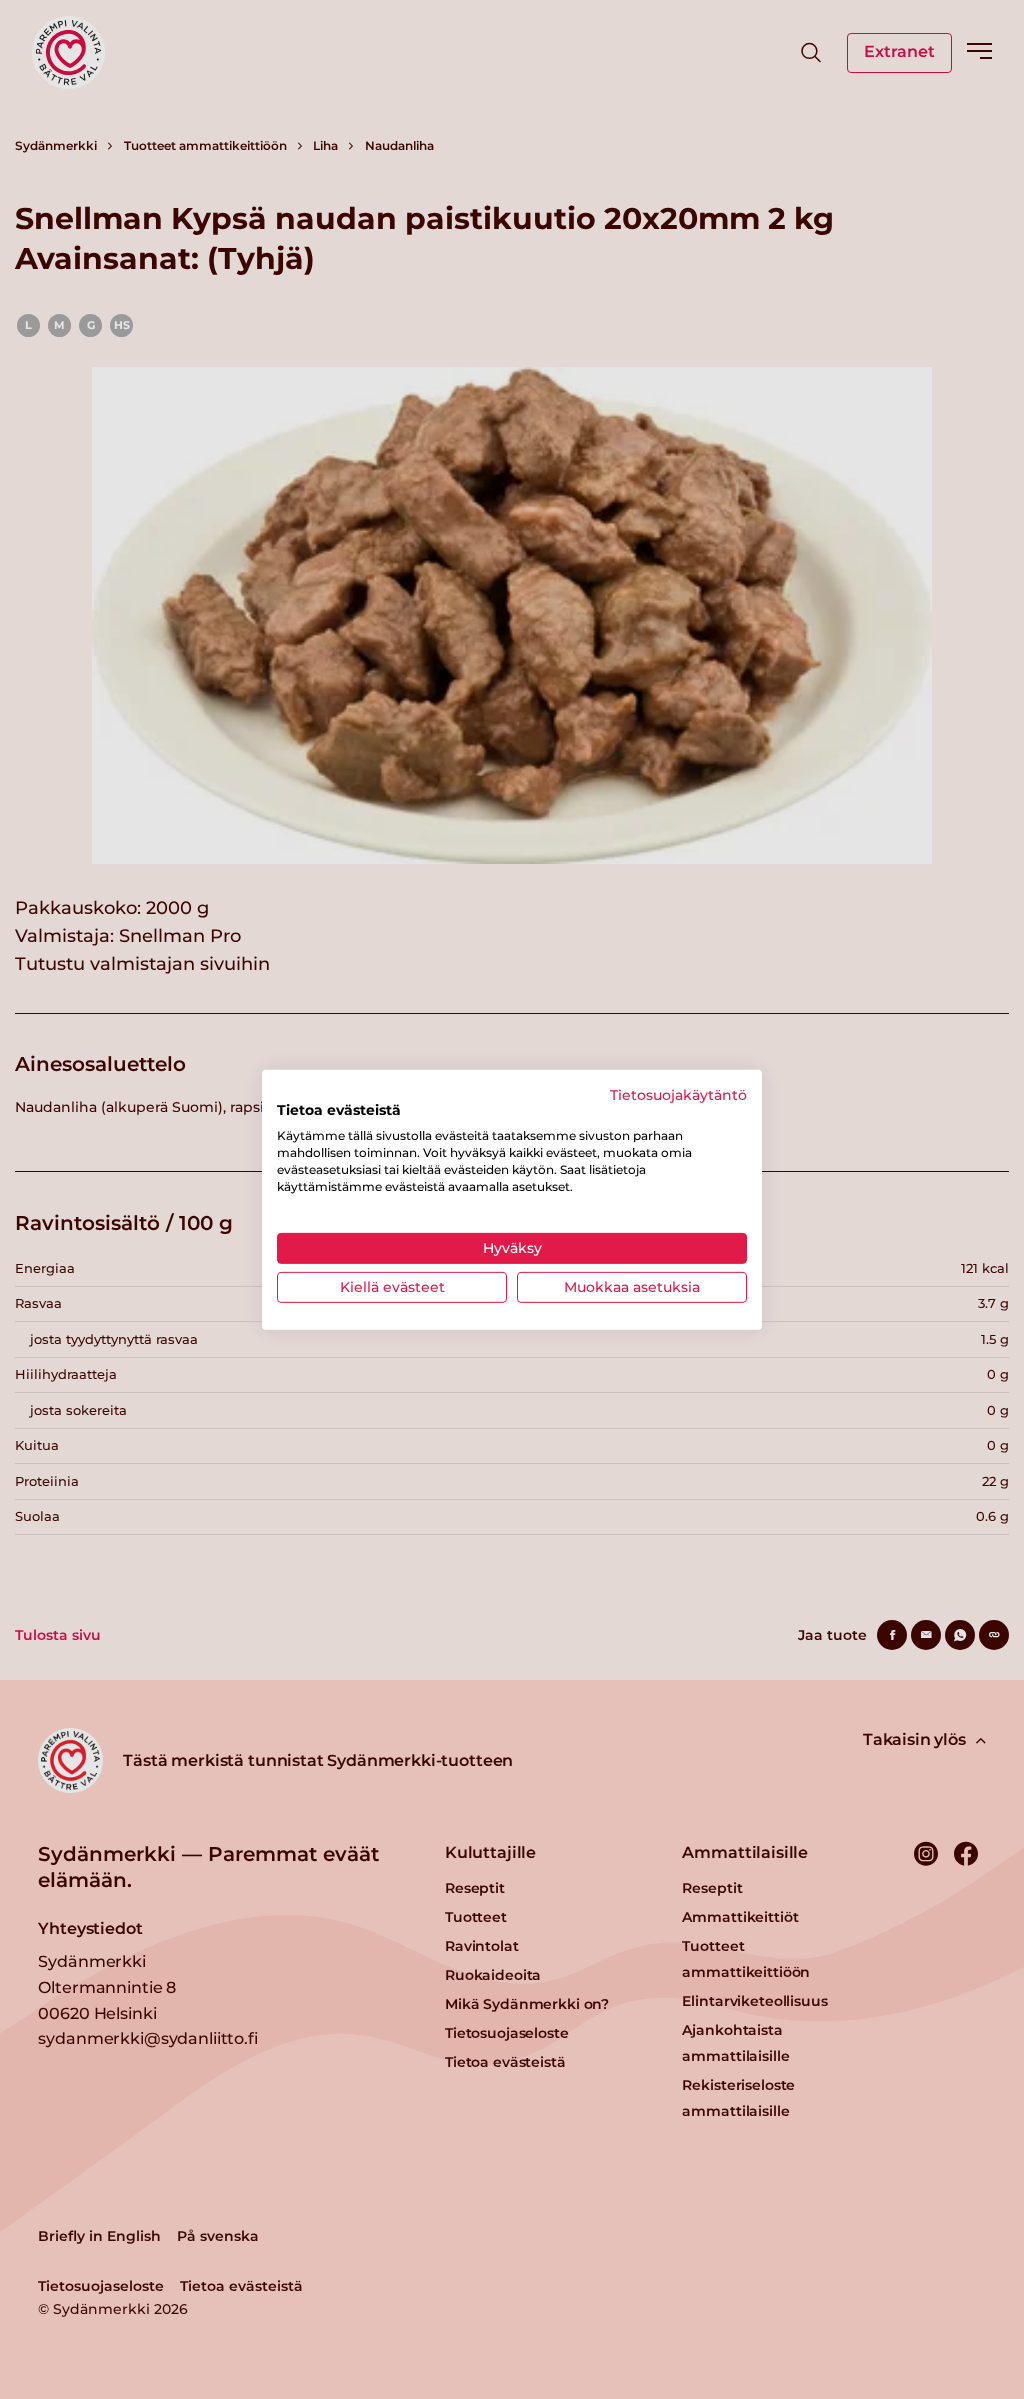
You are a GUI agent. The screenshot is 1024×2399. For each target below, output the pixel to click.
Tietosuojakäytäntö (678, 1094)
